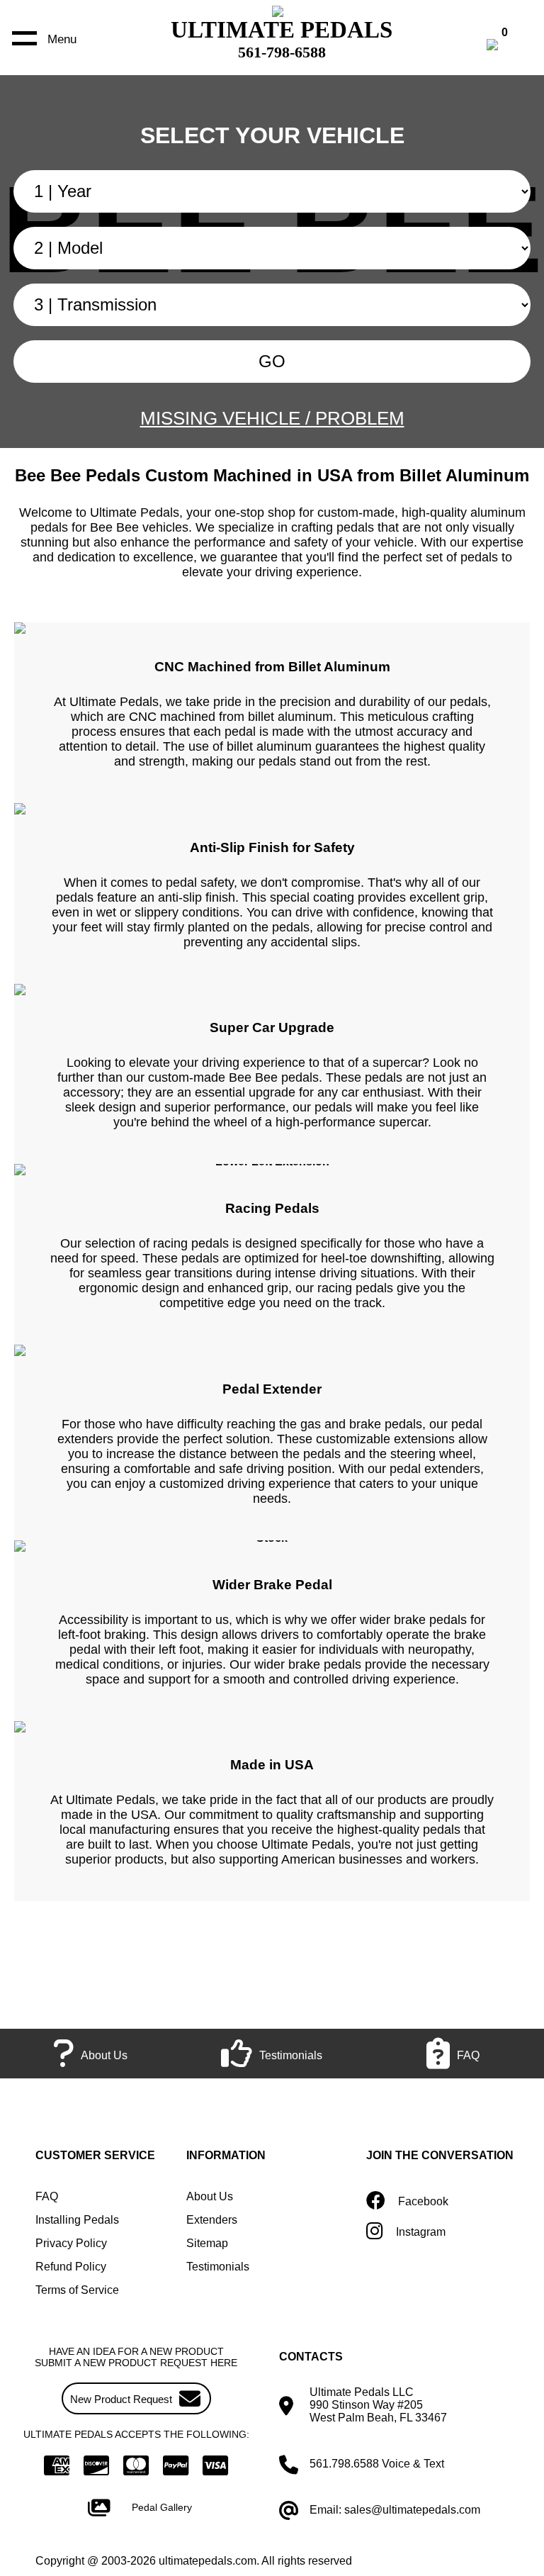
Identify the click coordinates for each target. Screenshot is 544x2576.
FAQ (47, 2196)
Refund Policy (71, 2267)
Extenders (212, 2220)
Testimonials (218, 2267)
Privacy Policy (71, 2243)
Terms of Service (77, 2290)
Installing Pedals (77, 2220)
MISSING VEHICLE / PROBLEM (272, 418)
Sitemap (207, 2243)
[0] (507, 46)
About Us (210, 2196)
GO (272, 361)
